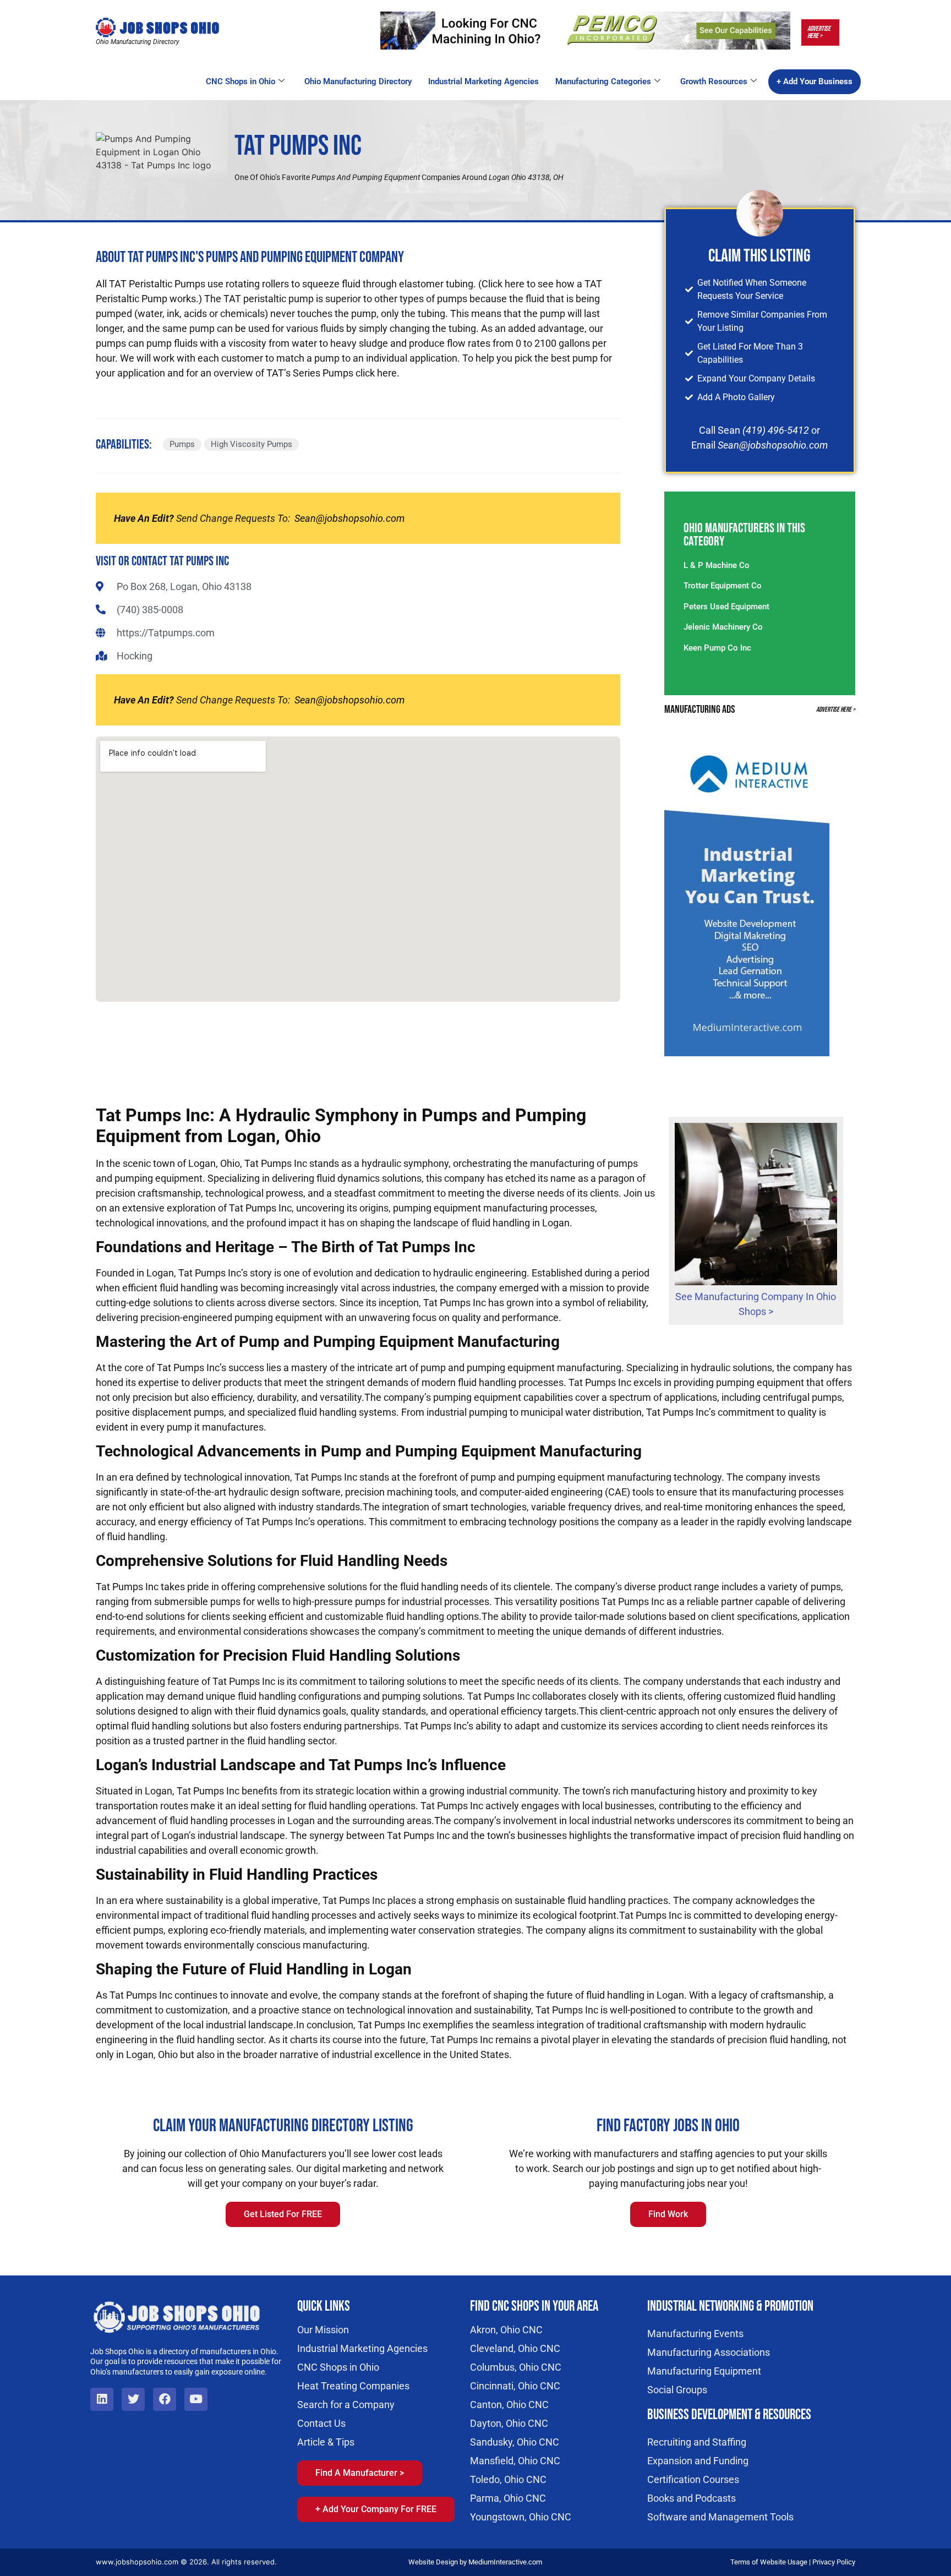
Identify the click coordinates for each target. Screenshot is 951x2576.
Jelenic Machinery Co (723, 627)
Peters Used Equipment (726, 607)
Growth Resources (714, 81)
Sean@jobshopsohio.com (349, 518)
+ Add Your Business (815, 81)
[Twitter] (133, 2399)
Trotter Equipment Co (723, 586)
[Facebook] (165, 2399)
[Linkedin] (102, 2399)
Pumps (182, 444)
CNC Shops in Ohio (241, 81)
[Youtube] (196, 2399)
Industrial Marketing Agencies (483, 81)
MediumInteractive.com (505, 2562)
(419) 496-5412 (776, 430)
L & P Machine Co (717, 565)
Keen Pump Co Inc (717, 648)
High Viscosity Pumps (252, 444)
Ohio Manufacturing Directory (358, 81)
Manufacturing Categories (603, 81)
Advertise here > (819, 32)
